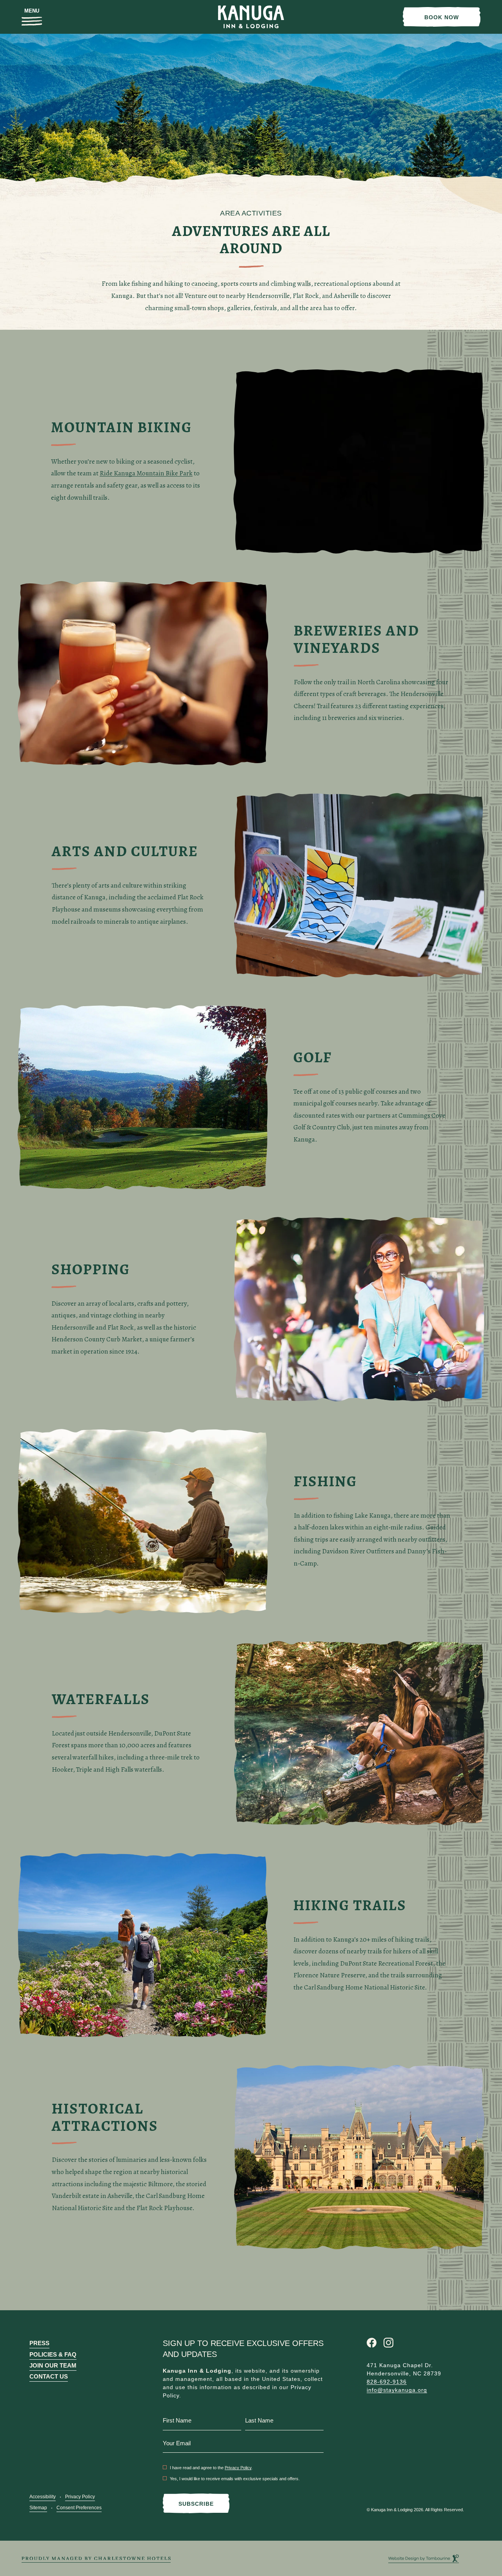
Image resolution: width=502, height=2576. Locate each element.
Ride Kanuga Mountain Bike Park (146, 473)
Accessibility (43, 2497)
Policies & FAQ (53, 2354)
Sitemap (38, 2508)
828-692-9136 (387, 2382)
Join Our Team (53, 2365)
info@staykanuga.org (397, 2390)
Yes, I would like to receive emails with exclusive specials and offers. (235, 2479)
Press (39, 2343)
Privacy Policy (80, 2497)
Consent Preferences (79, 2508)
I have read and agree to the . (211, 2468)
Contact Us (49, 2376)
